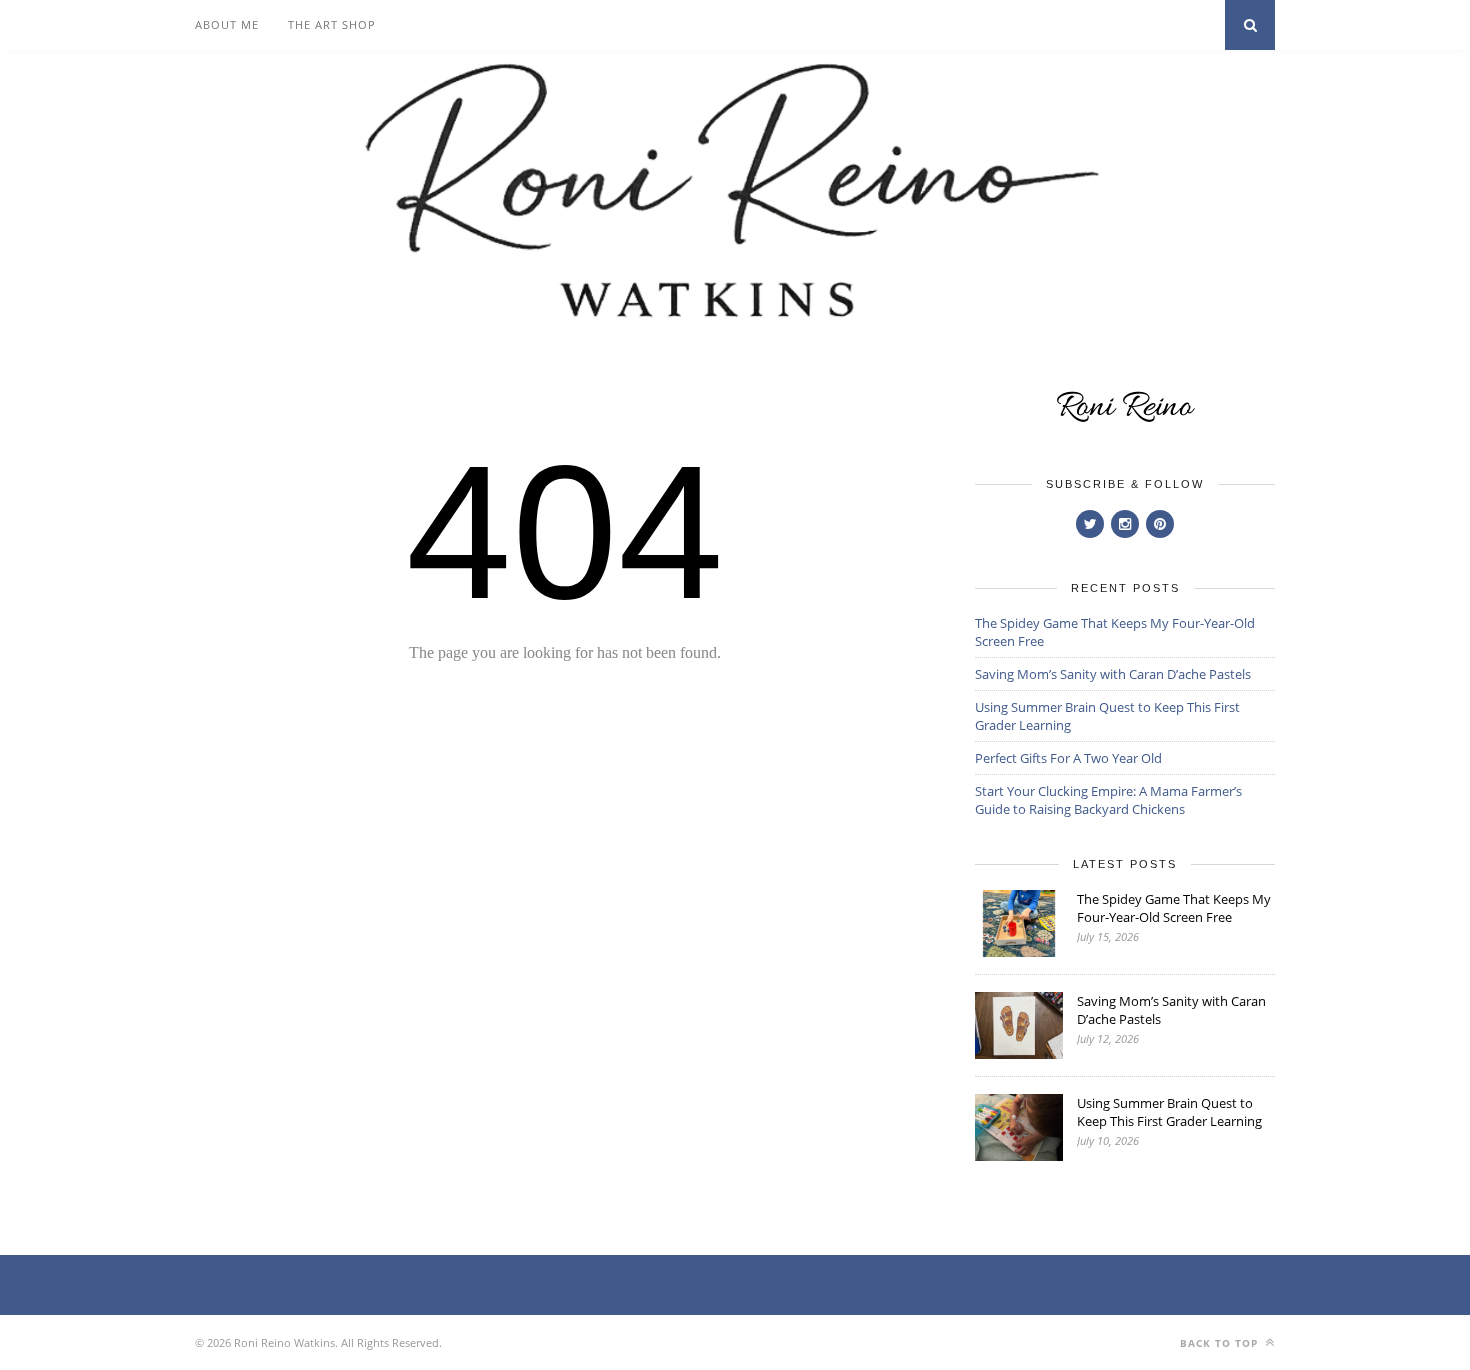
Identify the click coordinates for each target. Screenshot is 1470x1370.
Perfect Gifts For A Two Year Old (1068, 758)
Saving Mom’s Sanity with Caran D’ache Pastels (1113, 674)
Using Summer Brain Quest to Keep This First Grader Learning (1169, 1112)
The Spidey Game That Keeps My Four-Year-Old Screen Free (1174, 908)
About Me (227, 24)
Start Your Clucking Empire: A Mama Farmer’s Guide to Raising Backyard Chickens (1108, 800)
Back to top (1221, 1343)
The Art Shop (332, 24)
